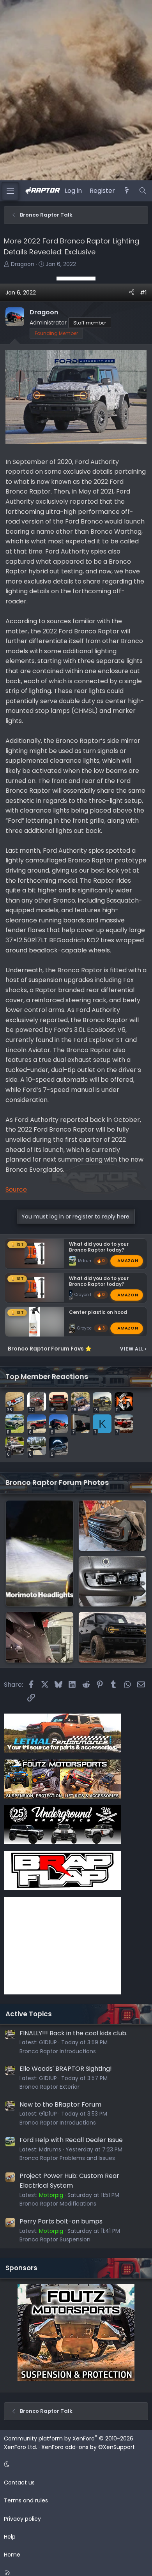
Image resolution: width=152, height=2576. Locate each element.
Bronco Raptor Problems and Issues (67, 2158)
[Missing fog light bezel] (112, 1581)
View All (133, 1349)
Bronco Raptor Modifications (58, 2204)
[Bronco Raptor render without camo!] (112, 1637)
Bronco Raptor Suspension (55, 2239)
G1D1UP (48, 2042)
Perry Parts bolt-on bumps (61, 2221)
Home (12, 2555)
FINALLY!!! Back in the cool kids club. (73, 2033)
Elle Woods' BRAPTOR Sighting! (66, 2069)
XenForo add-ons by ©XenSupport (88, 2447)
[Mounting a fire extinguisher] (40, 1637)
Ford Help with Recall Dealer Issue (71, 2140)
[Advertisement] (76, 279)
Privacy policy (22, 2519)
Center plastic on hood (98, 1312)
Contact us (19, 2483)
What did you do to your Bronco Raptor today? (99, 1247)
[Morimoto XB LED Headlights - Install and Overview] (40, 1554)
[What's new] (127, 191)
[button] (75, 2464)
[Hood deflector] (112, 1526)
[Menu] (10, 191)
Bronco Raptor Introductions (58, 2051)
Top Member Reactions (47, 1376)
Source (16, 1189)
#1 (143, 293)
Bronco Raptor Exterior (49, 2087)
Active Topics (29, 2014)
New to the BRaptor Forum (60, 2104)
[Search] (142, 191)
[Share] (132, 293)
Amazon (128, 1261)
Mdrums (87, 1261)
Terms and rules (26, 2500)
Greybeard (88, 1328)
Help (10, 2537)
